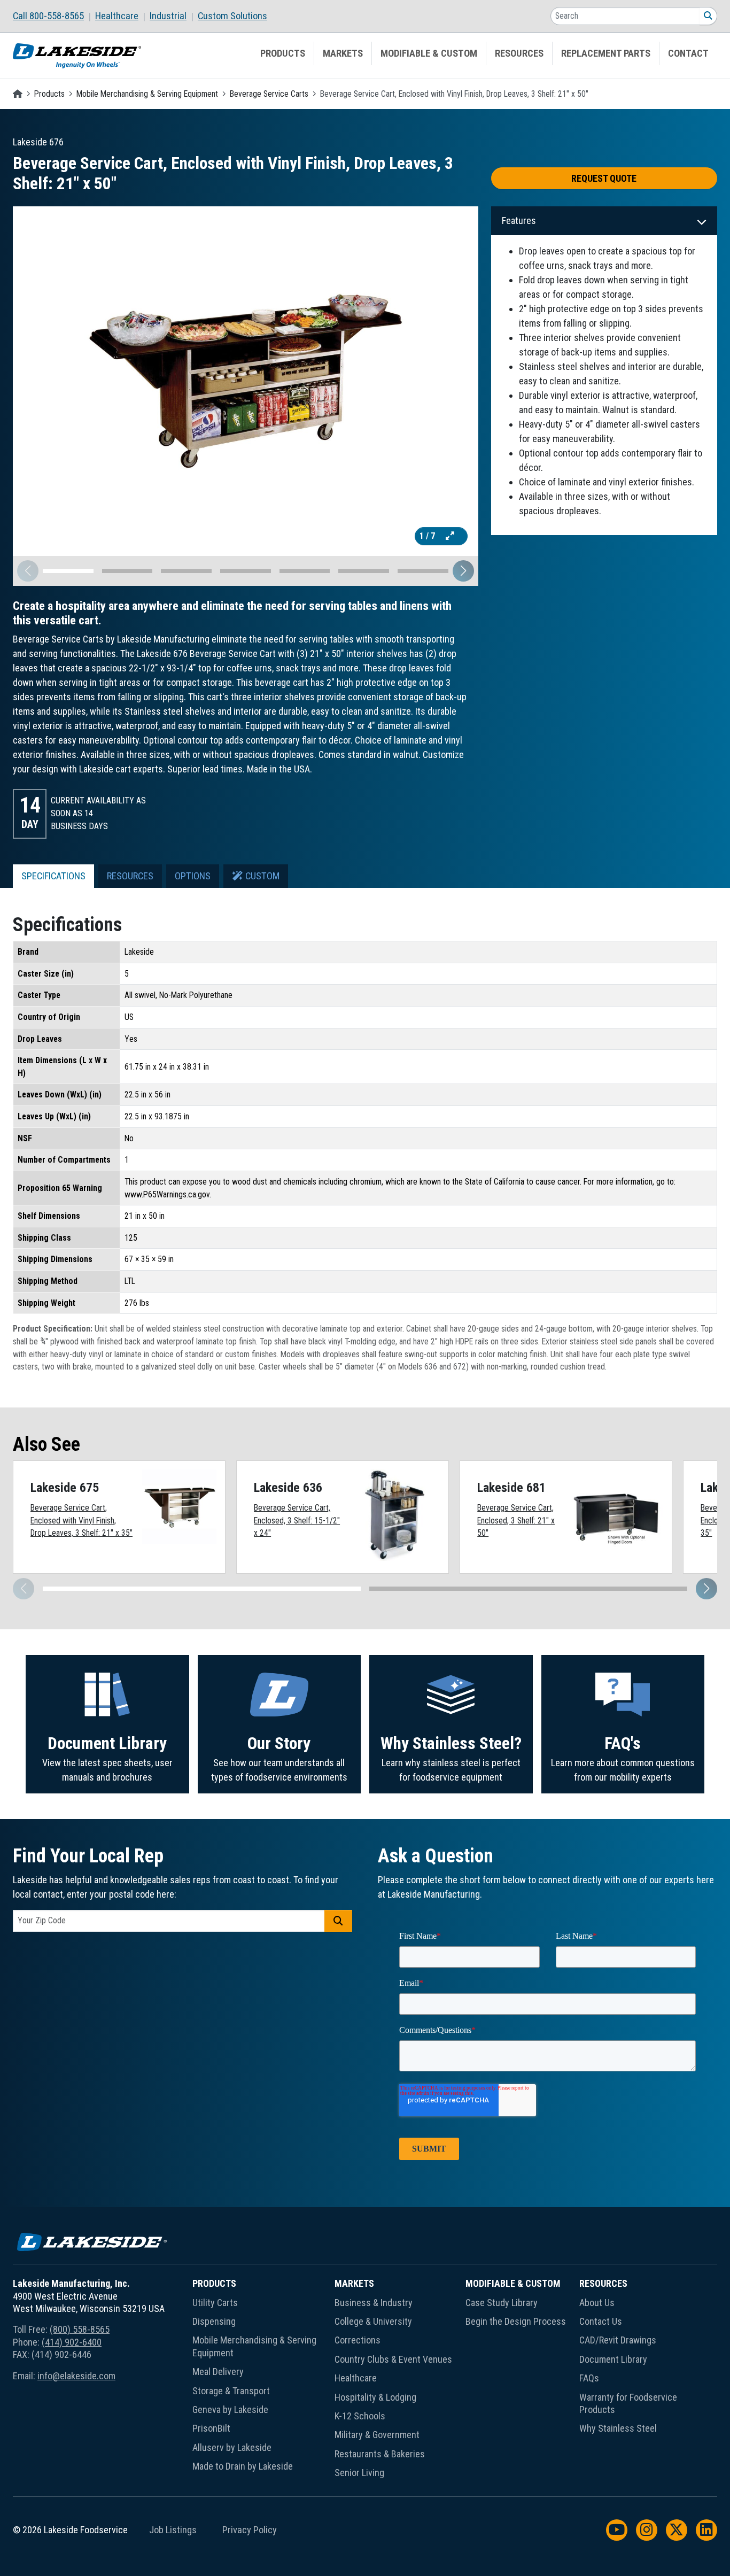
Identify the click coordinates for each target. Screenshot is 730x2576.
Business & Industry (374, 2303)
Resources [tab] (130, 876)
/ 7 (428, 536)
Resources (519, 53)
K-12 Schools (360, 2416)
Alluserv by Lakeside (232, 2447)
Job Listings (173, 2530)
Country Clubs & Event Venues (393, 2359)
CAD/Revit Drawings (618, 2340)
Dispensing (214, 2321)
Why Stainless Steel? (451, 1743)
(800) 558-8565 (80, 2329)
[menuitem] (54, 16)
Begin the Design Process (516, 2321)
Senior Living (359, 2473)
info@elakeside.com (76, 2376)
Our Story (279, 1743)
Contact (688, 53)
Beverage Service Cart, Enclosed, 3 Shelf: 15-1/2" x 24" (297, 1520)
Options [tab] (193, 876)
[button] (463, 571)
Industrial (168, 16)
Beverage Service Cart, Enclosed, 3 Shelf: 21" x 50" (516, 1520)
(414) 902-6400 (72, 2342)
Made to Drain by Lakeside (243, 2466)
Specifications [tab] (53, 876)
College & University (373, 2321)
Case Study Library (502, 2303)
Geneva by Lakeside (230, 2409)
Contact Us (601, 2321)
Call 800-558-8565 (48, 16)
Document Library (107, 1743)
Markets (343, 53)
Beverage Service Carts (269, 94)
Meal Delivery (218, 2372)
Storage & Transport (231, 2391)
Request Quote (604, 178)
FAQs (589, 2378)
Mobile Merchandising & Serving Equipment (147, 94)
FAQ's (623, 1743)
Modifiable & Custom (429, 53)
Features (519, 221)
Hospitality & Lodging (375, 2397)
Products (283, 53)
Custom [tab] (261, 876)
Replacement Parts (606, 53)
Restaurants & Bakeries (380, 2454)
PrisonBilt (211, 2428)
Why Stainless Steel (618, 2428)
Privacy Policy (250, 2530)
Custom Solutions (232, 16)
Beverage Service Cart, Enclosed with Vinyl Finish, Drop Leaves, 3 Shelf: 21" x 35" (81, 1520)
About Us (597, 2303)
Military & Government (377, 2435)
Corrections (358, 2340)
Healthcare (117, 16)
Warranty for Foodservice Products (628, 2403)
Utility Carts (215, 2303)
